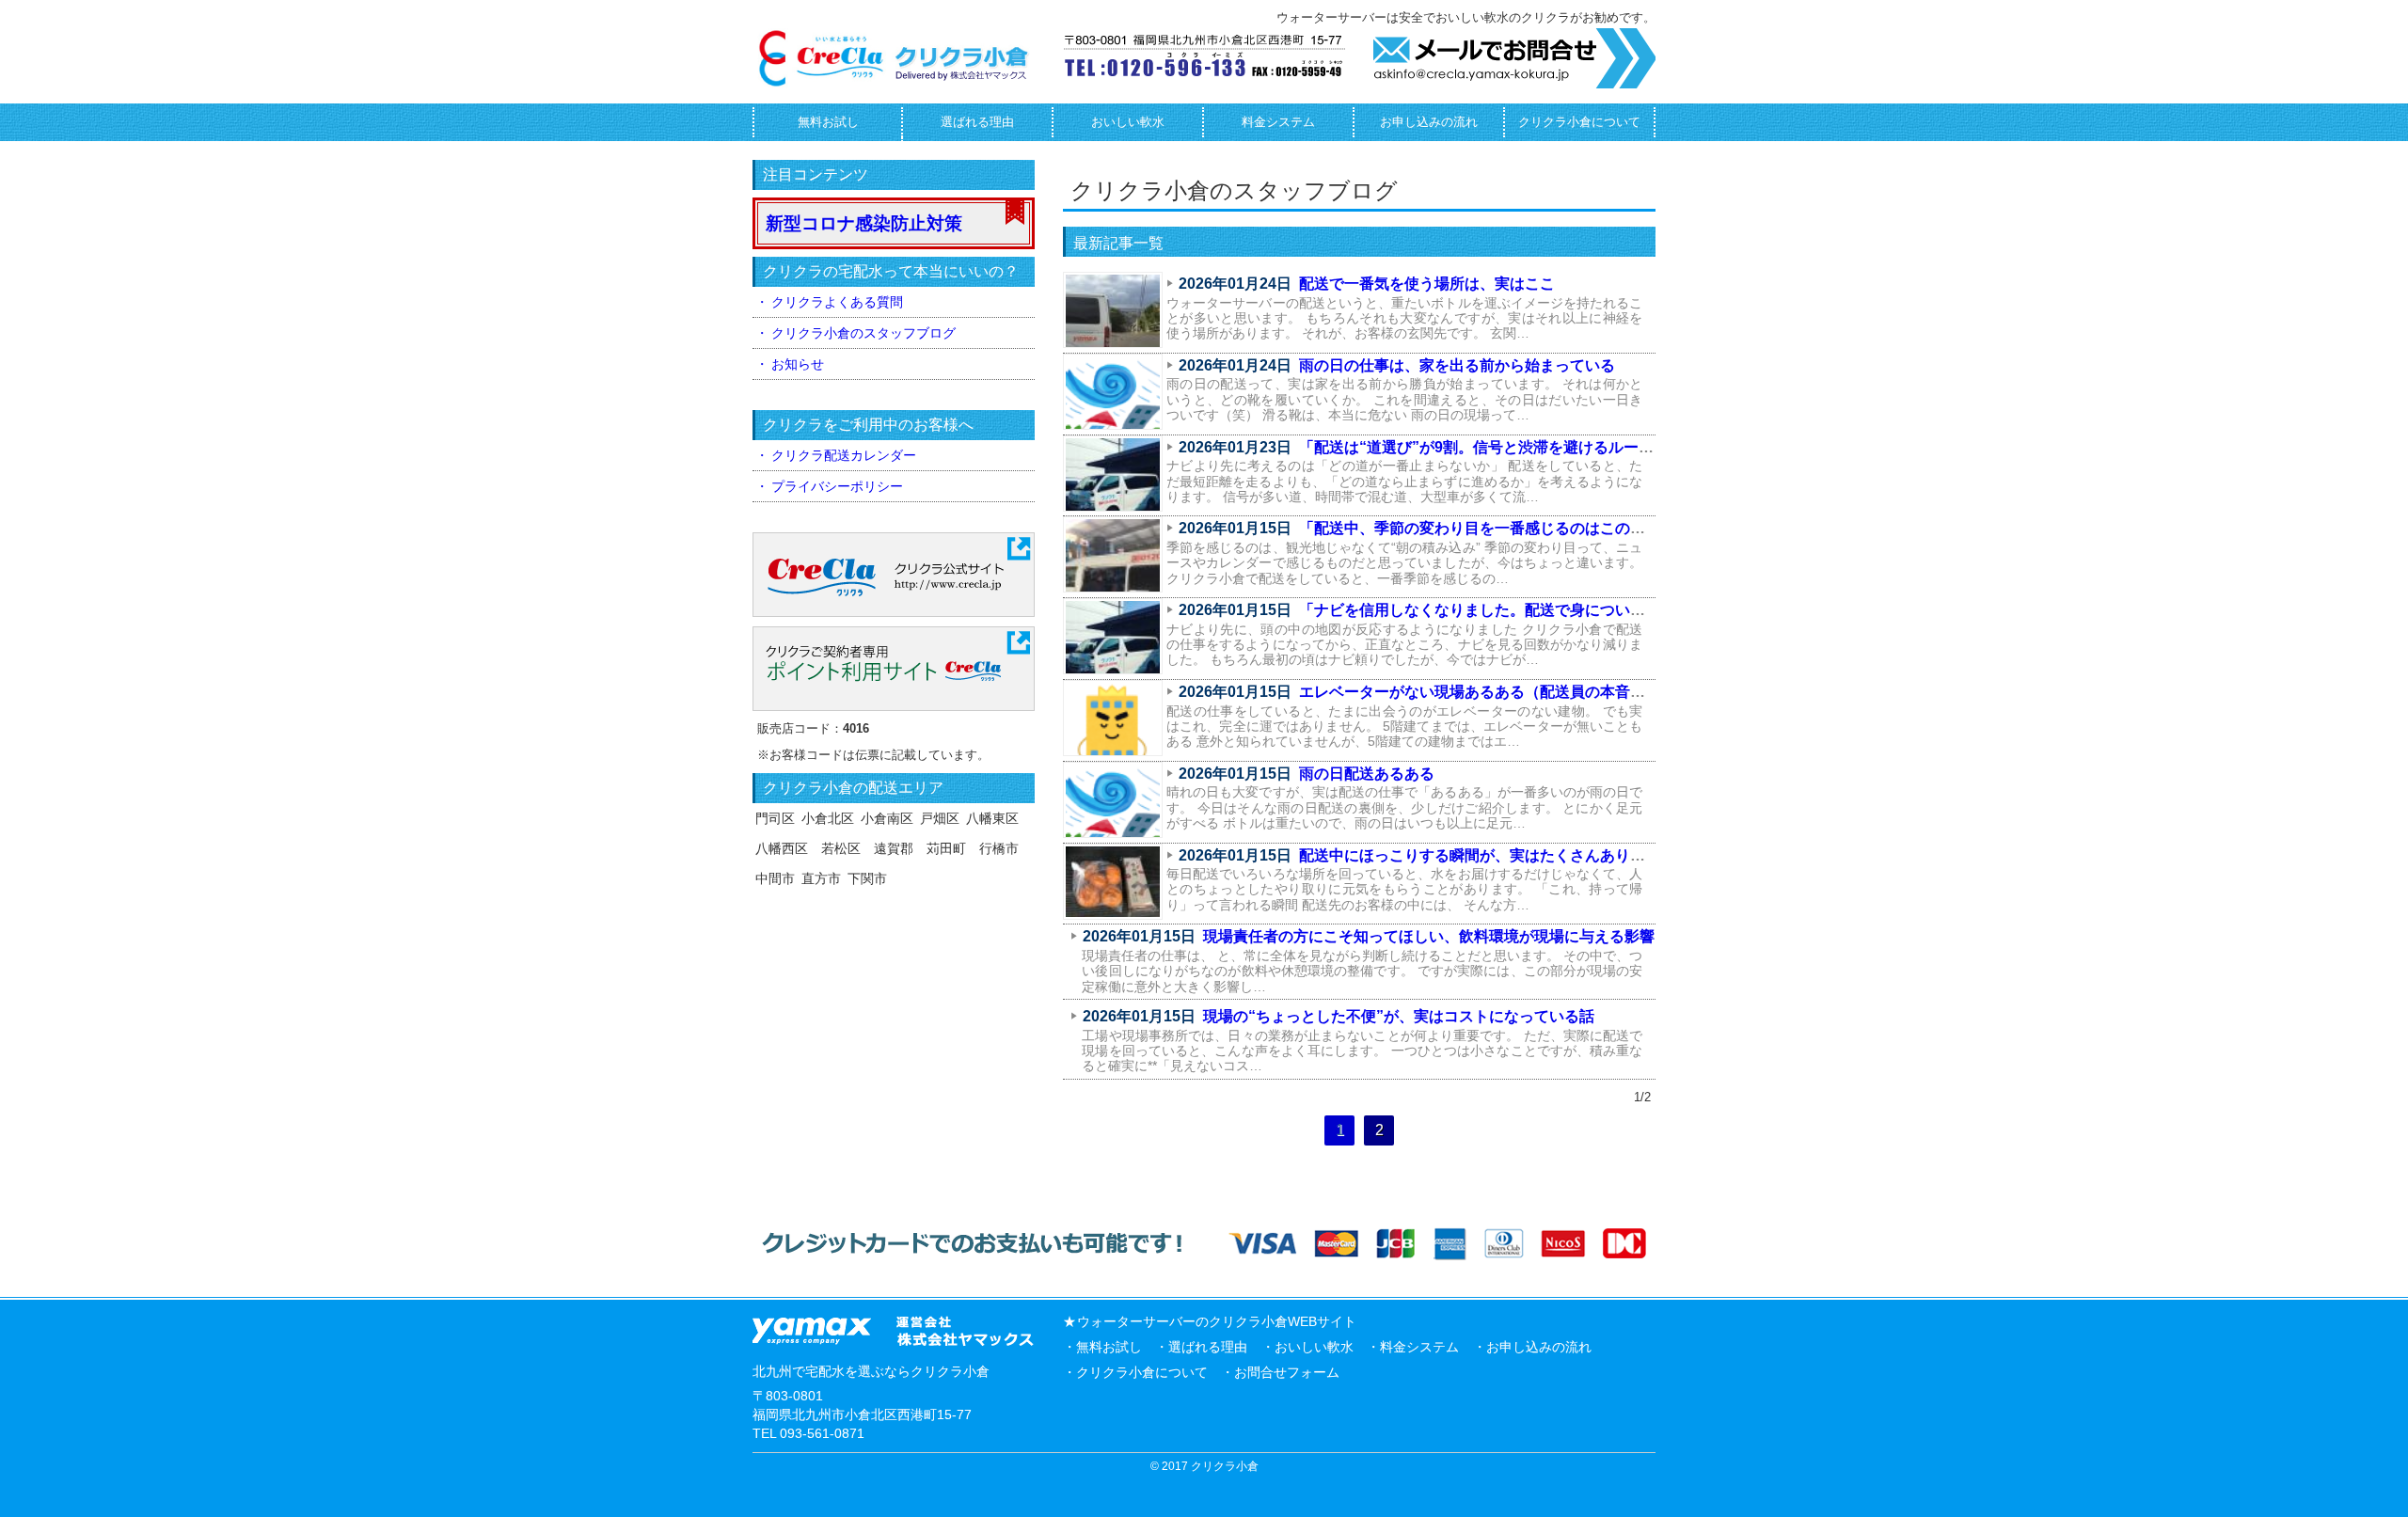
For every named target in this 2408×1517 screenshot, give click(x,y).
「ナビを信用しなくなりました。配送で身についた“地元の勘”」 (1517, 610)
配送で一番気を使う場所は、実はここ (1427, 284)
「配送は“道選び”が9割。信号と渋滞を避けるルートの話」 (1499, 447)
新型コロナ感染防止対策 (864, 223)
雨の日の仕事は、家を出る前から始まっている (1457, 365)
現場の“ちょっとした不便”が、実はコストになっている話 (1399, 1016)
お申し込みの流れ (1429, 122)
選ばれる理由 (977, 122)
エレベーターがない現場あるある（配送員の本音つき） (1487, 692)
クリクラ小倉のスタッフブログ (863, 333)
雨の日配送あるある (1367, 774)
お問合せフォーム (1287, 1372)
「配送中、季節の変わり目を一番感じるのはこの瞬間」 (1487, 528)
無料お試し (828, 122)
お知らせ (798, 364)
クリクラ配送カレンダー (844, 455)
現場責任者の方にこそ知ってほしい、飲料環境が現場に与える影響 (1429, 936)
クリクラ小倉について (1579, 122)
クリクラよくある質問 (837, 302)
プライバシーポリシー (837, 486)
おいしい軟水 (1128, 122)
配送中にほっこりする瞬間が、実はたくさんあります (1480, 855)
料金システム (1278, 122)
